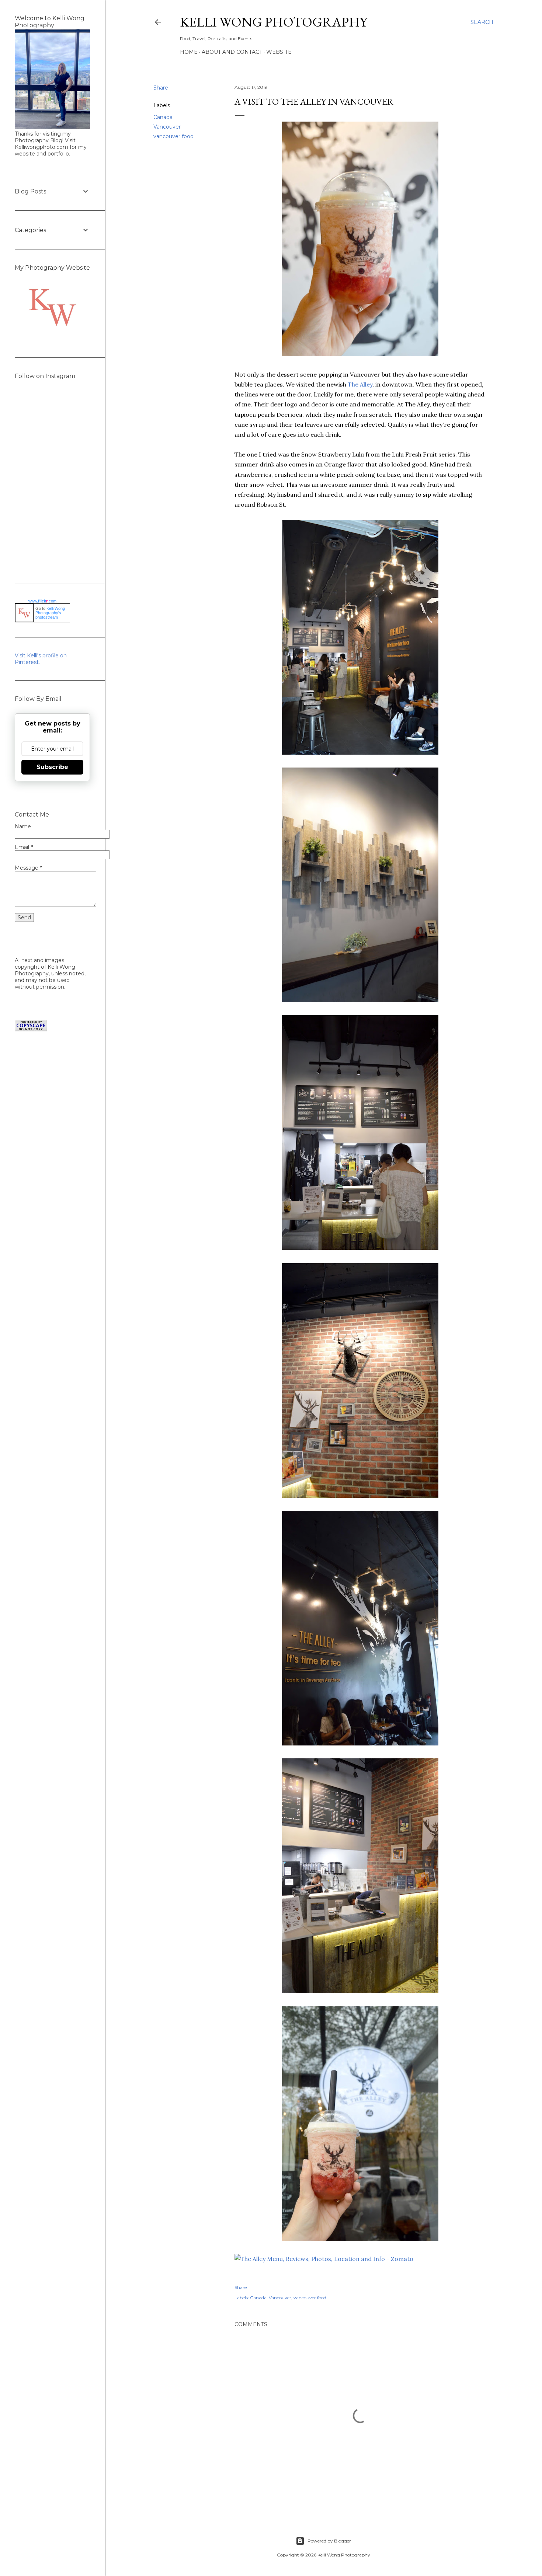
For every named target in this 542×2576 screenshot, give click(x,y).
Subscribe (52, 767)
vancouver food (173, 136)
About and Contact (232, 52)
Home (189, 52)
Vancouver (167, 127)
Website (279, 52)
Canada (163, 117)
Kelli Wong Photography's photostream (50, 613)
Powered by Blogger (329, 2541)
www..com (42, 601)
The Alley (360, 384)
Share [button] (161, 88)
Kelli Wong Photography (274, 22)
